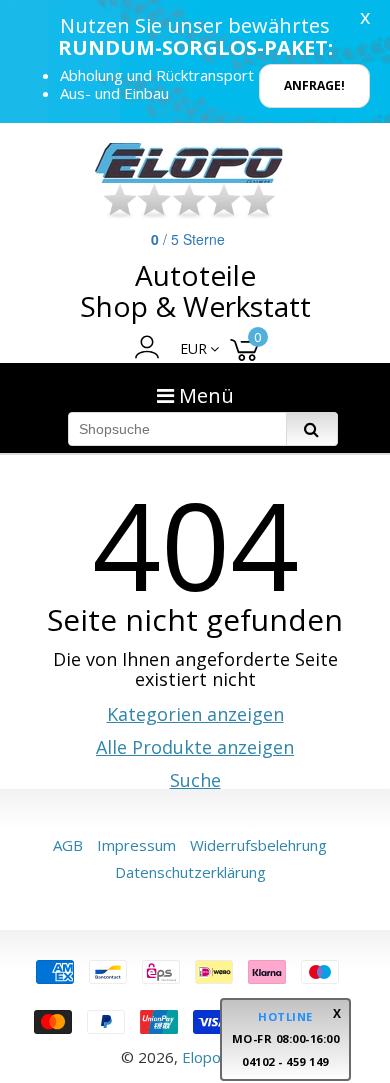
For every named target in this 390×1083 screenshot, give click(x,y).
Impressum (136, 845)
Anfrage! (314, 85)
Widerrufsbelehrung (258, 845)
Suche (195, 780)
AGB (68, 845)
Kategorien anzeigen (195, 714)
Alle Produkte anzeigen (195, 747)
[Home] (190, 163)
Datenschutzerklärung (190, 872)
